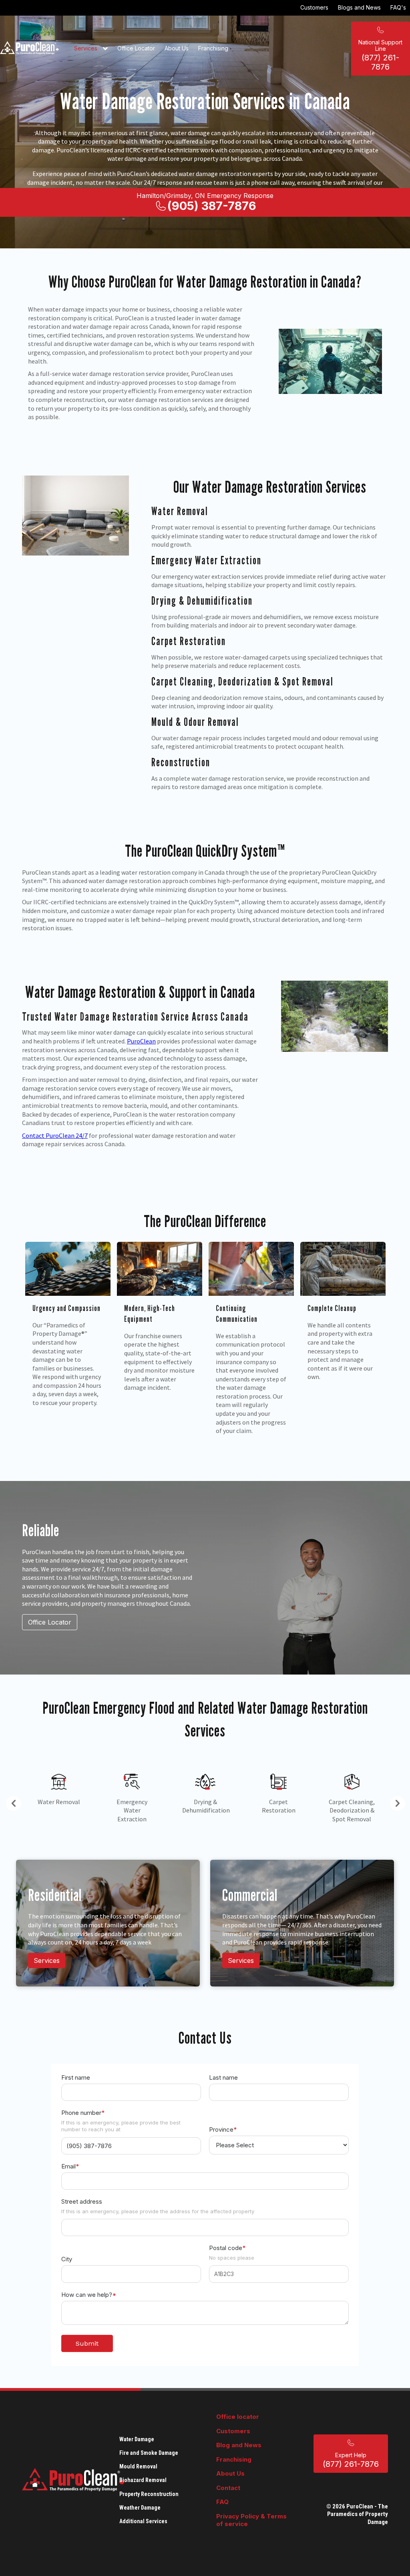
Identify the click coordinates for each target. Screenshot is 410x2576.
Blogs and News (359, 7)
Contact (228, 2488)
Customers (314, 7)
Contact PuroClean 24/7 (55, 1135)
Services (86, 48)
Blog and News (239, 2445)
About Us (177, 48)
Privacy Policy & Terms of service (251, 2520)
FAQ (222, 2502)
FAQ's (398, 7)
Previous (10, 1802)
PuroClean (141, 1041)
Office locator (238, 2417)
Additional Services (143, 2521)
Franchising (213, 48)
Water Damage (137, 2439)
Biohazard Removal (143, 2480)
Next (394, 1802)
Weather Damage (140, 2508)
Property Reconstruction (149, 2494)
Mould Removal (138, 2466)
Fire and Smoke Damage (149, 2453)
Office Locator (136, 48)
